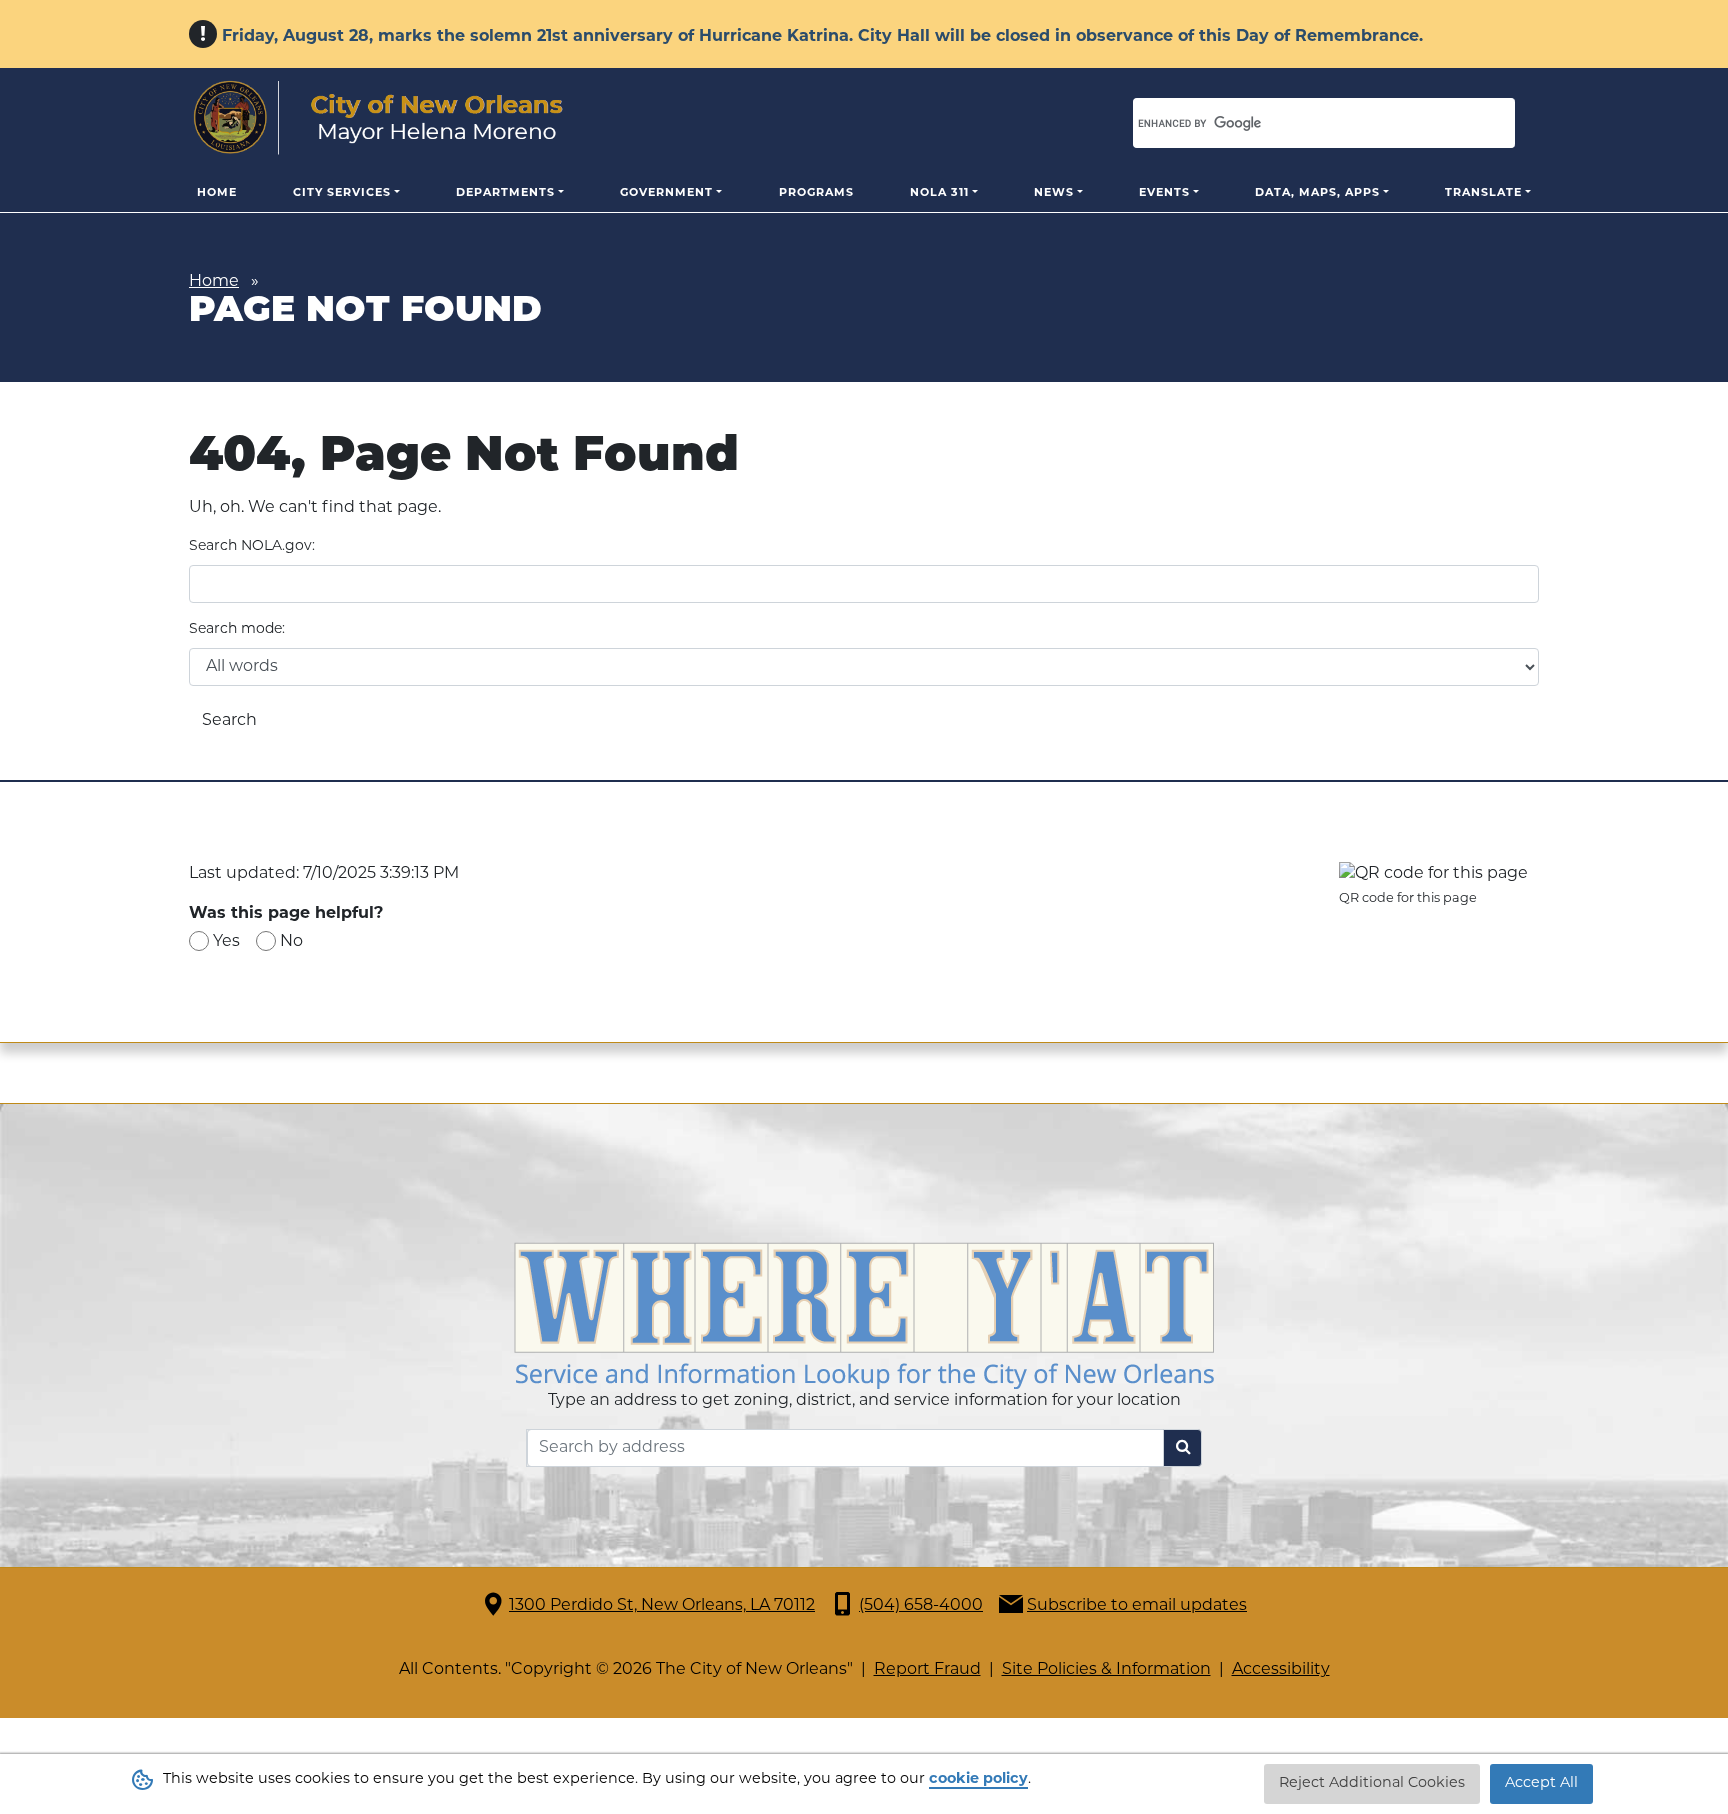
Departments (505, 193)
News (1054, 193)
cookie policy (978, 1779)
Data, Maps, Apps (1317, 193)
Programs (816, 193)
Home (217, 193)
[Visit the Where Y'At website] (864, 1316)
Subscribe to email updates (1137, 1606)
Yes (226, 942)
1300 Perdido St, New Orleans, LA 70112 (662, 1606)
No (291, 942)
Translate (1483, 193)
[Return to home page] (378, 118)
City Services (342, 193)
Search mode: (237, 629)
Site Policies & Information (1106, 1670)
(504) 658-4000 (921, 1606)
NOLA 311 (939, 193)
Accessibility (1281, 1670)
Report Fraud (927, 1670)
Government (666, 193)
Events (1164, 193)
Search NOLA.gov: (252, 546)
